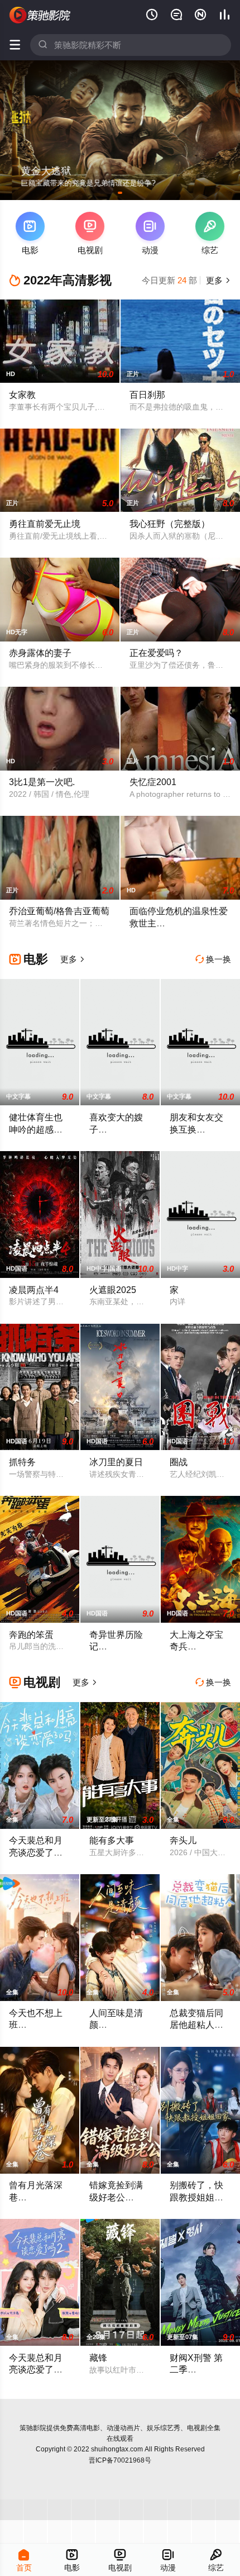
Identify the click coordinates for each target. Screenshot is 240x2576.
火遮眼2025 (113, 1290)
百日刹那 (147, 395)
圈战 (179, 1462)
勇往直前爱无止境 (45, 524)
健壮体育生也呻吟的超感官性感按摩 (36, 1129)
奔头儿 (183, 1840)
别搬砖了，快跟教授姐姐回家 (196, 2197)
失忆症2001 (153, 782)
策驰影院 (33, 2428)
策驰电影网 (40, 15)
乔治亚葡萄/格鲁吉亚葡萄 (59, 911)
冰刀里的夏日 (116, 1462)
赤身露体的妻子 (40, 653)
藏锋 (98, 2358)
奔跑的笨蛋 (31, 1634)
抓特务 (22, 1462)
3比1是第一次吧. (42, 782)
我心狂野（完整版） (170, 524)
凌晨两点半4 (34, 1290)
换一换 (213, 959)
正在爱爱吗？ (156, 653)
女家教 (22, 395)
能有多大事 (112, 1840)
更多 (217, 280)
